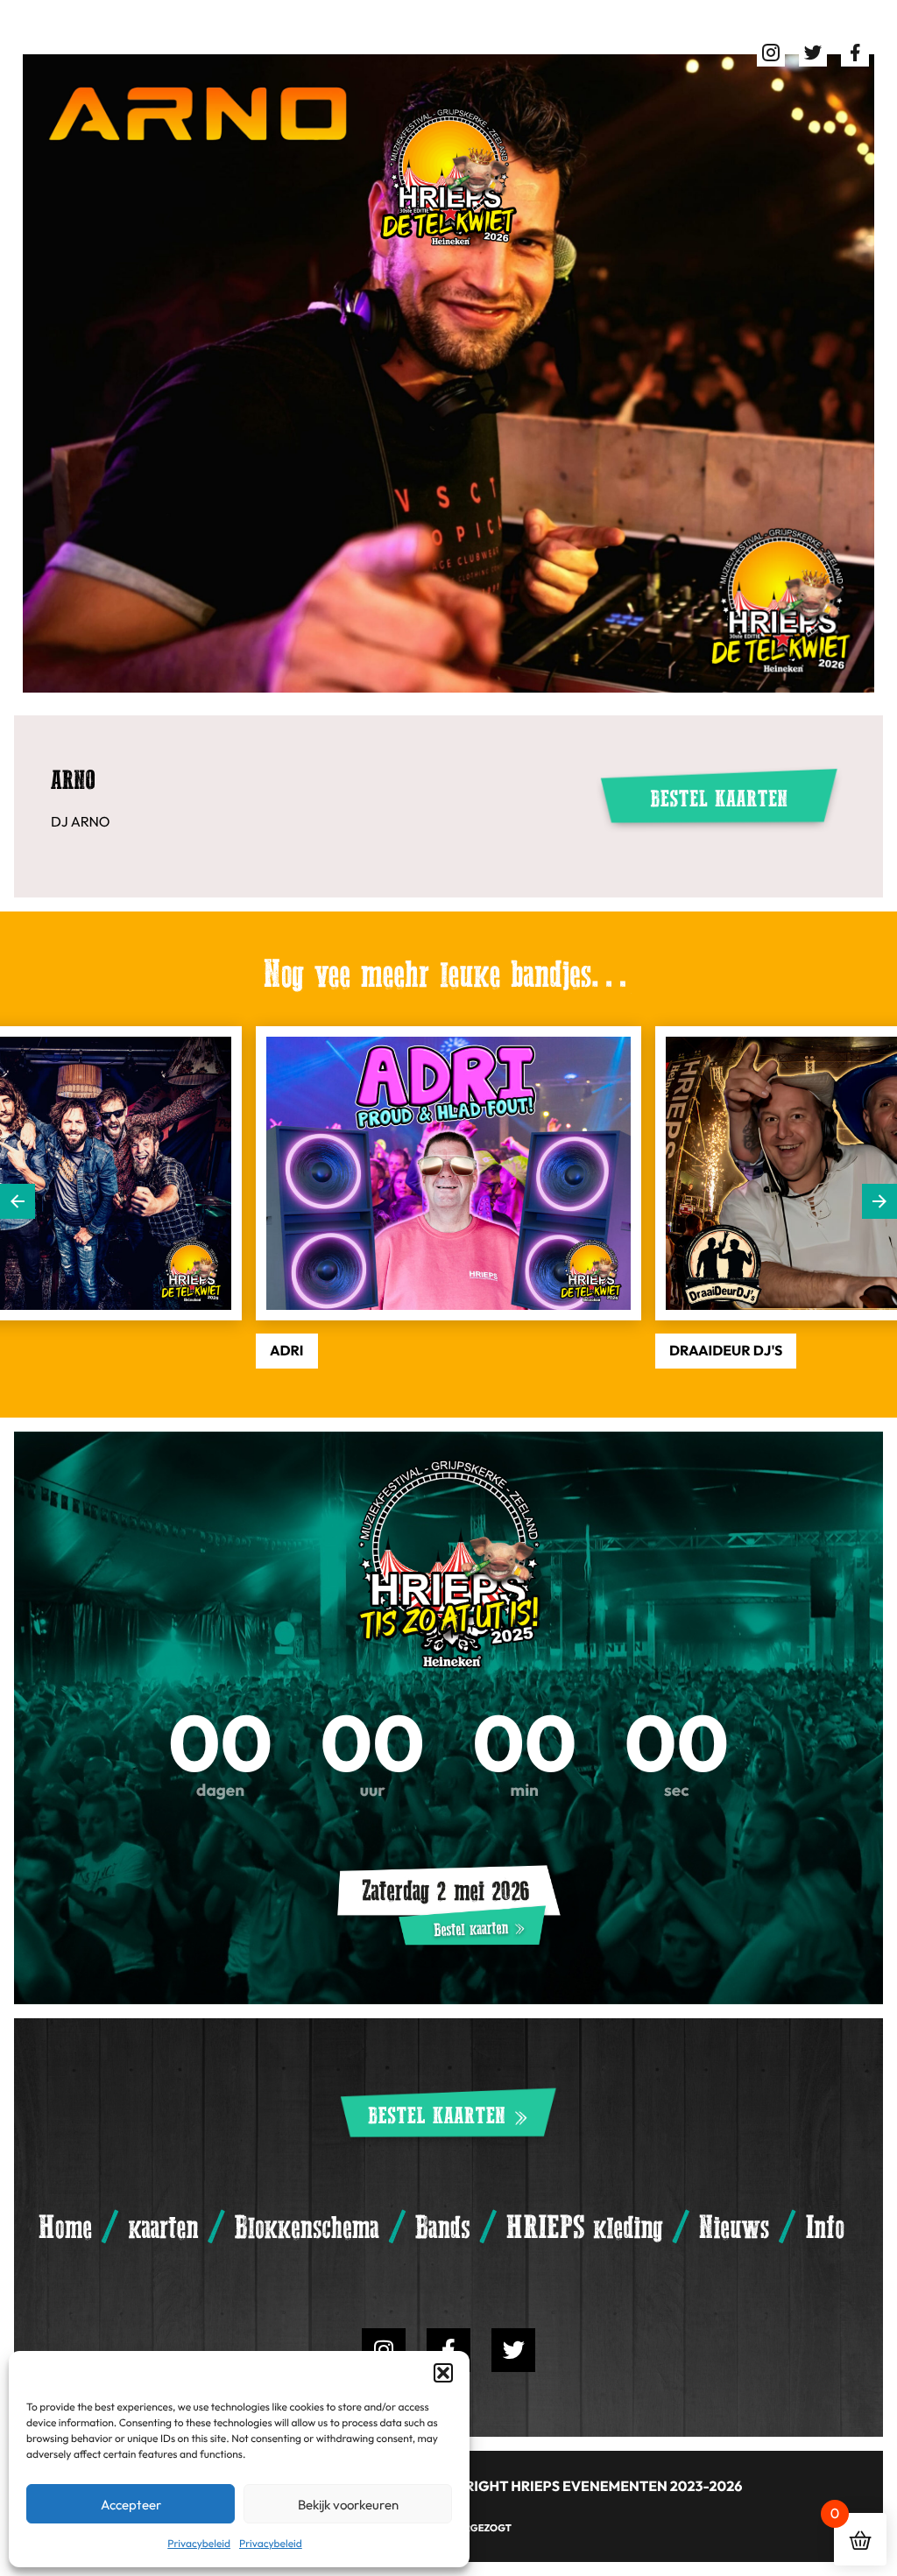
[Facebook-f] (448, 2350)
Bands (442, 2228)
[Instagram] (384, 2350)
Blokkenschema (307, 2228)
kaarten (163, 2228)
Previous (18, 1201)
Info (825, 2228)
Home (65, 2228)
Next (879, 1201)
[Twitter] (513, 2350)
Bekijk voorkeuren (348, 2504)
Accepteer (131, 2504)
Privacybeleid (199, 2543)
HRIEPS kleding (585, 2228)
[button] (443, 2373)
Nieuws (734, 2228)
